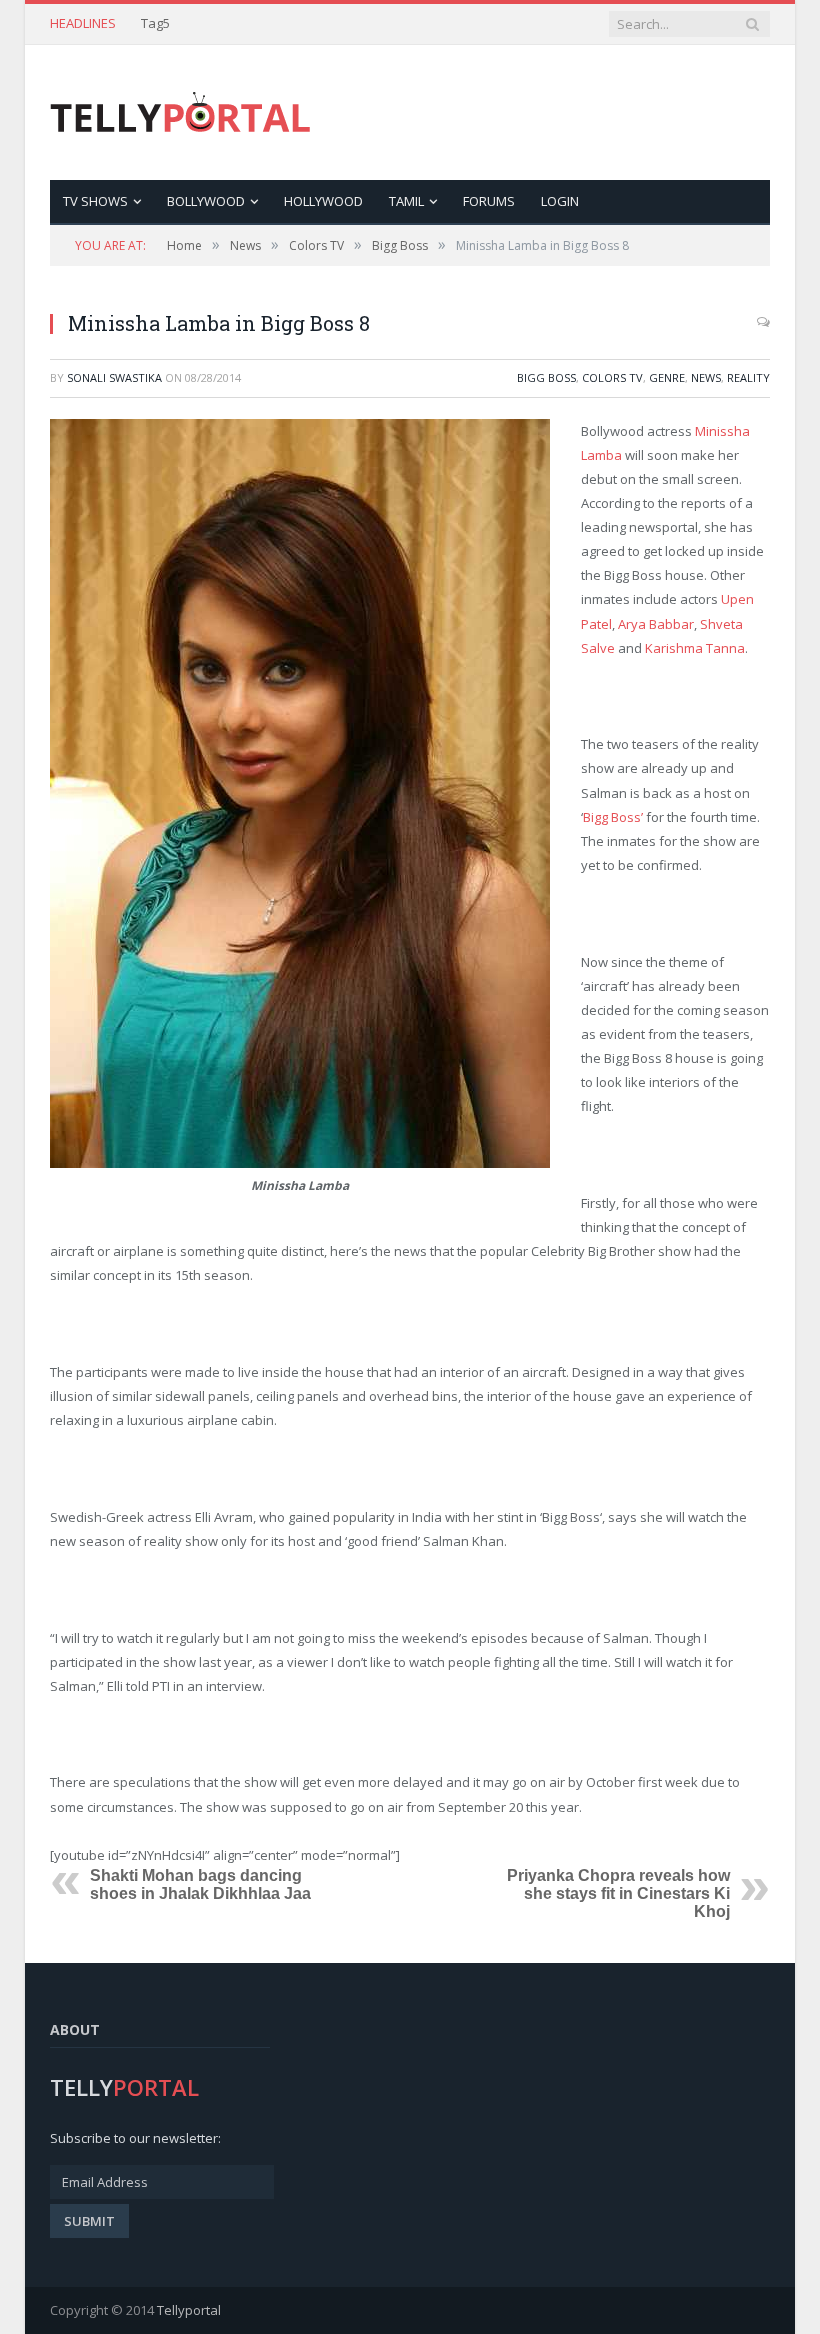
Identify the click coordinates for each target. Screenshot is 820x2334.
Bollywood (206, 201)
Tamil (406, 201)
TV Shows (95, 201)
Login (560, 201)
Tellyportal (189, 2310)
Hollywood (323, 201)
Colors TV (612, 377)
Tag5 (155, 23)
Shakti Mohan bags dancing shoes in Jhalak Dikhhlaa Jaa (200, 1884)
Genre (667, 377)
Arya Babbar (656, 624)
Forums (489, 201)
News (706, 377)
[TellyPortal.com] (180, 112)
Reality (748, 377)
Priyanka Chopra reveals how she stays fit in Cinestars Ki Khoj (618, 1893)
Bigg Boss (546, 377)
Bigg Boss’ (613, 817)
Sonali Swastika (114, 377)
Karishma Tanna (695, 648)
